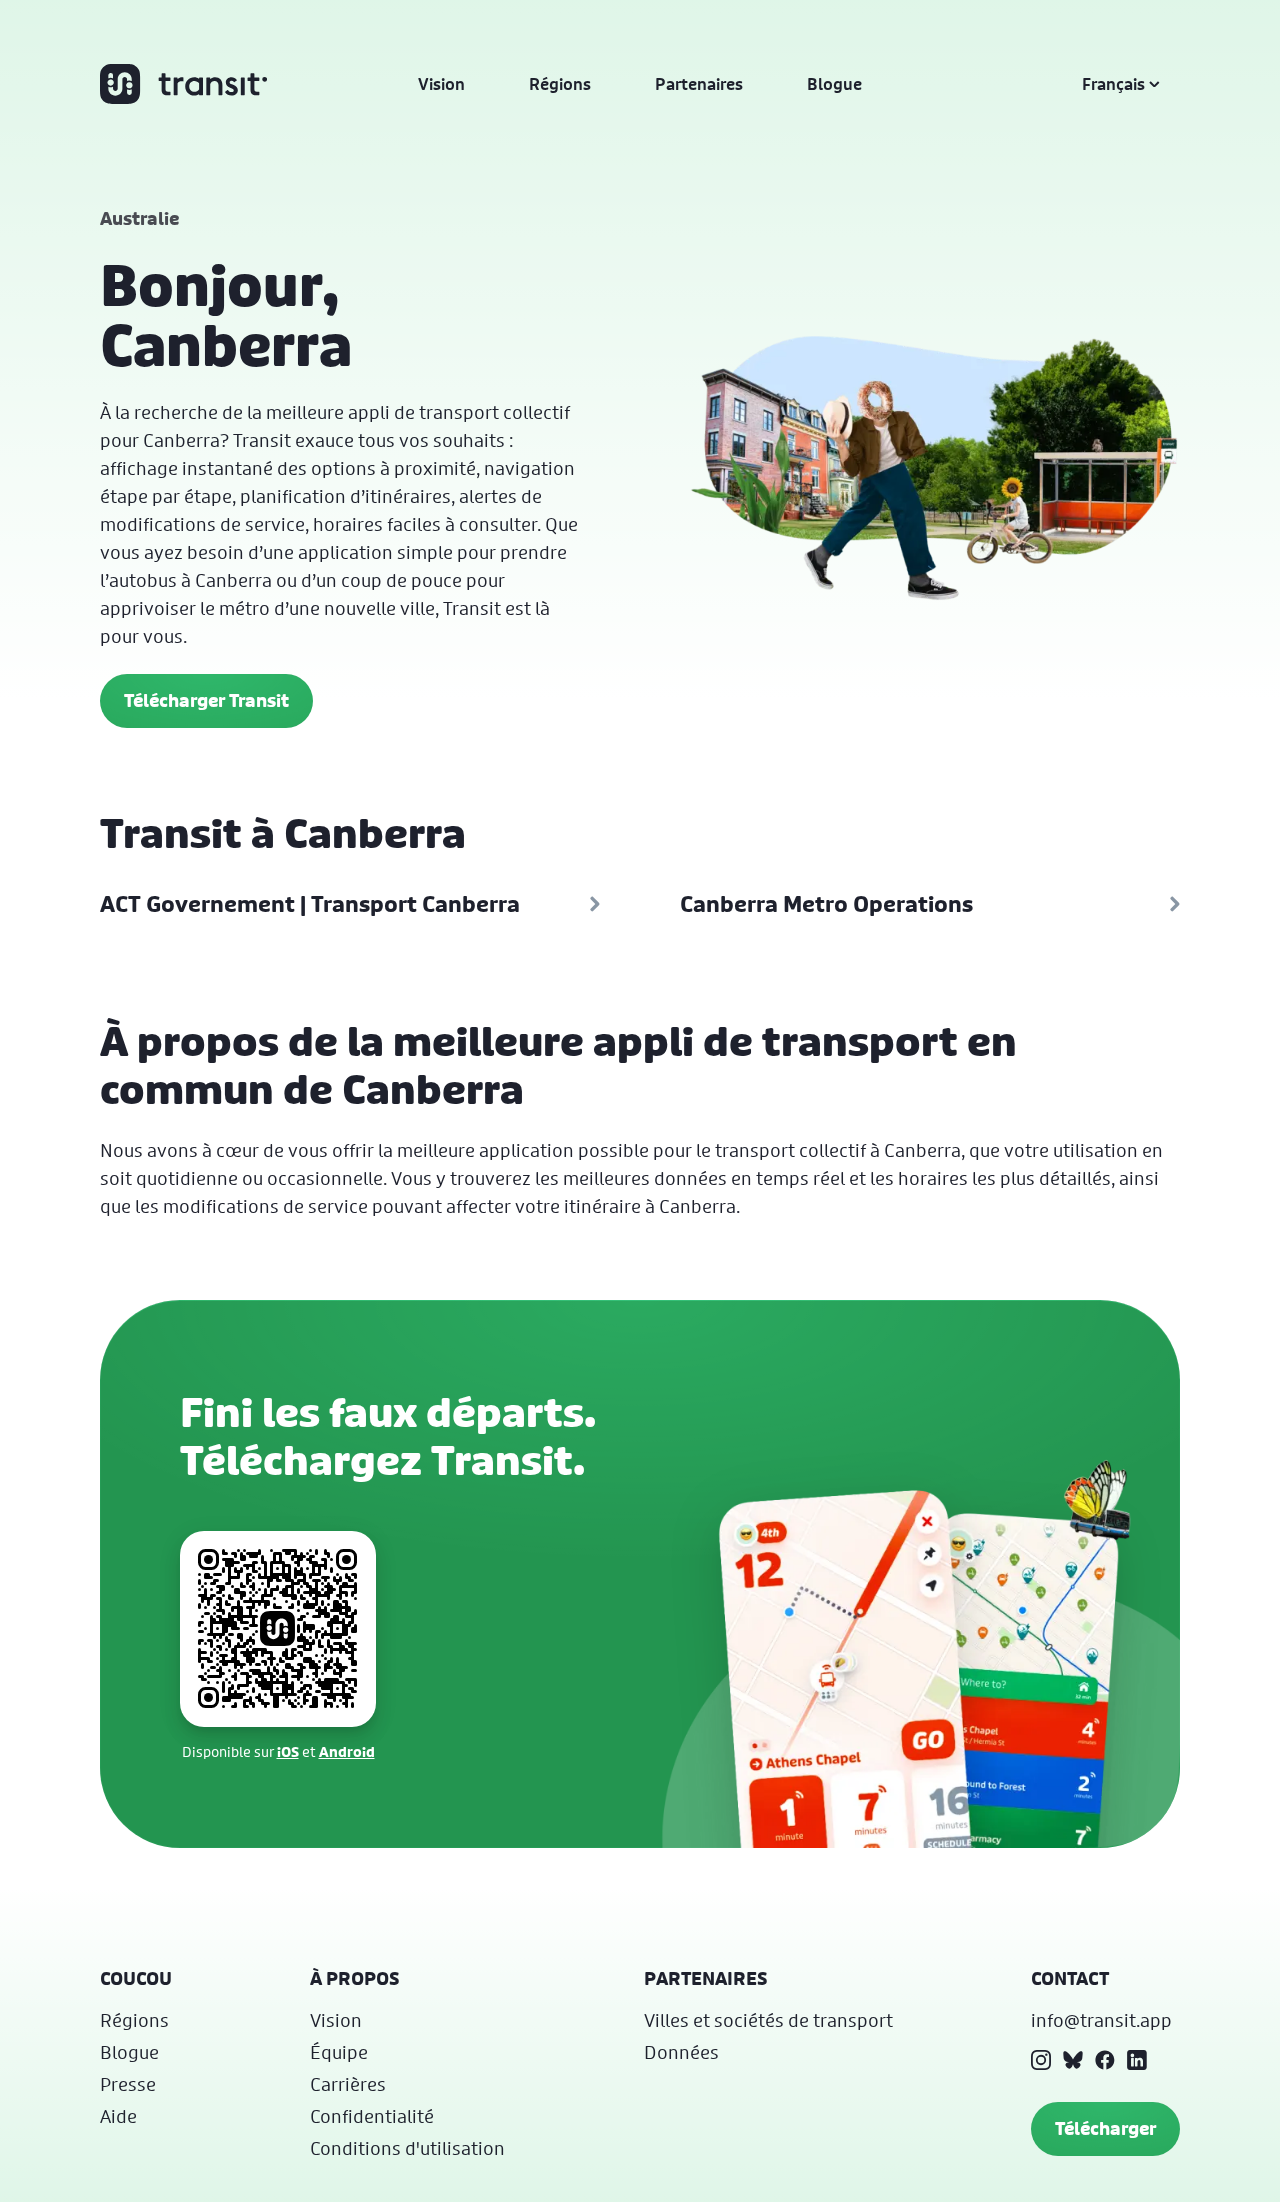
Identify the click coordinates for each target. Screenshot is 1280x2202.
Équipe (339, 2052)
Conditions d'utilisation (407, 2148)
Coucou (136, 1978)
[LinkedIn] (1137, 2060)
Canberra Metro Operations (826, 904)
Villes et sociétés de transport (768, 2020)
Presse (128, 2084)
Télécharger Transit (206, 700)
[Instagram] (1041, 2060)
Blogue (834, 84)
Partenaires (699, 84)
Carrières (348, 2084)
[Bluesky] (1073, 2060)
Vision (441, 84)
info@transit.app (1101, 2020)
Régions (560, 84)
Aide (118, 2116)
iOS (288, 1751)
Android (347, 1751)
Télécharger (1105, 2128)
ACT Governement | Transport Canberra (310, 904)
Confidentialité (372, 2116)
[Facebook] (1105, 2060)
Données (681, 2052)
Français (1113, 84)
